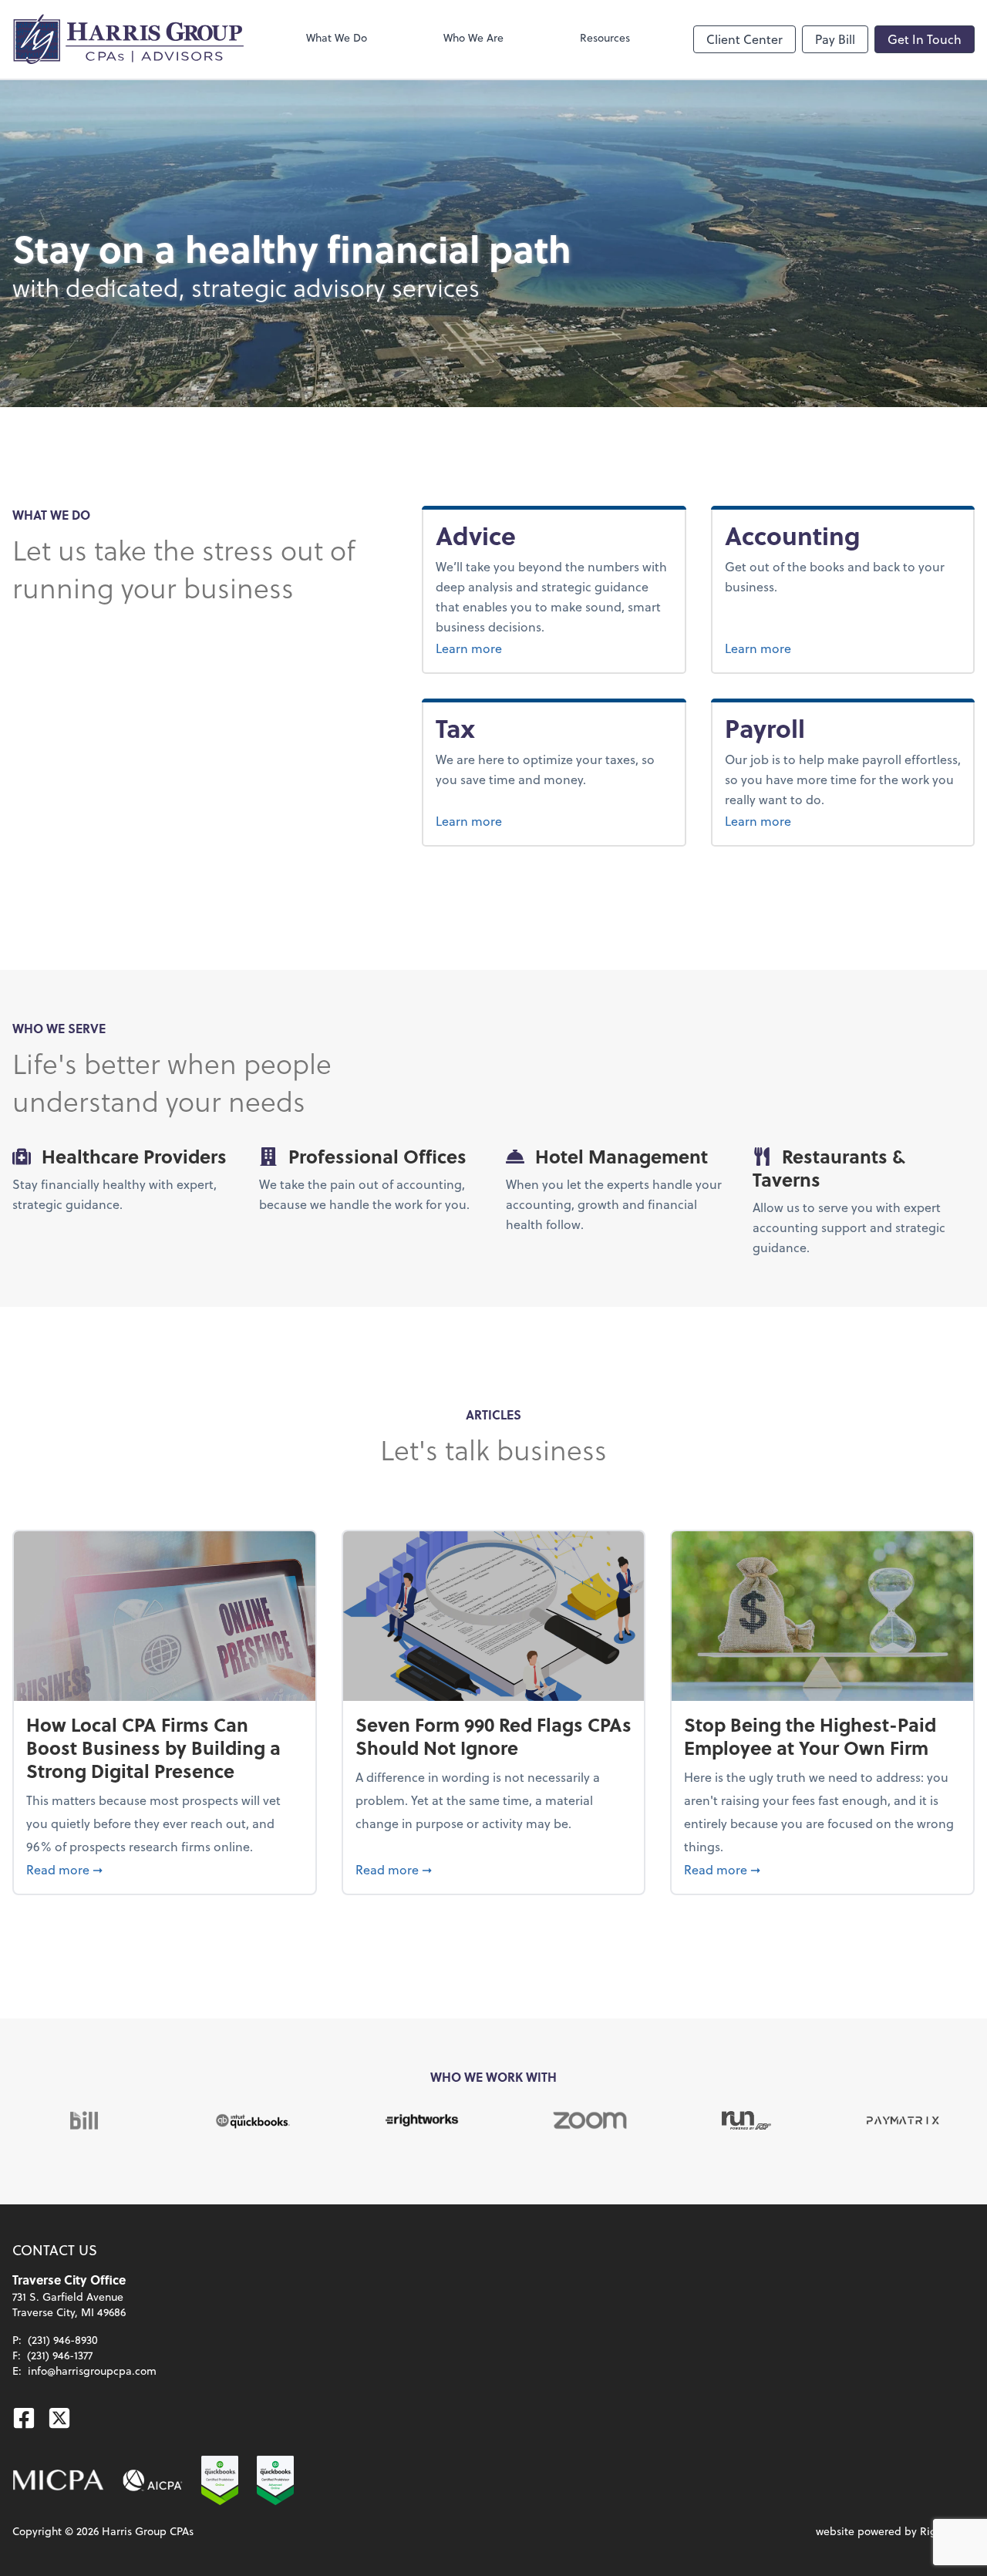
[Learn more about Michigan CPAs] (58, 2480)
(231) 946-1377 (60, 2355)
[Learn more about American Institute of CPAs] (153, 2480)
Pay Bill (835, 39)
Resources (605, 37)
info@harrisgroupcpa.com (92, 2371)
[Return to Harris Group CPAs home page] (128, 39)
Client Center (744, 39)
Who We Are (473, 37)
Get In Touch (925, 39)
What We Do (337, 37)
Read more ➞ (165, 1869)
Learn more (507, 648)
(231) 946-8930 (63, 2340)
